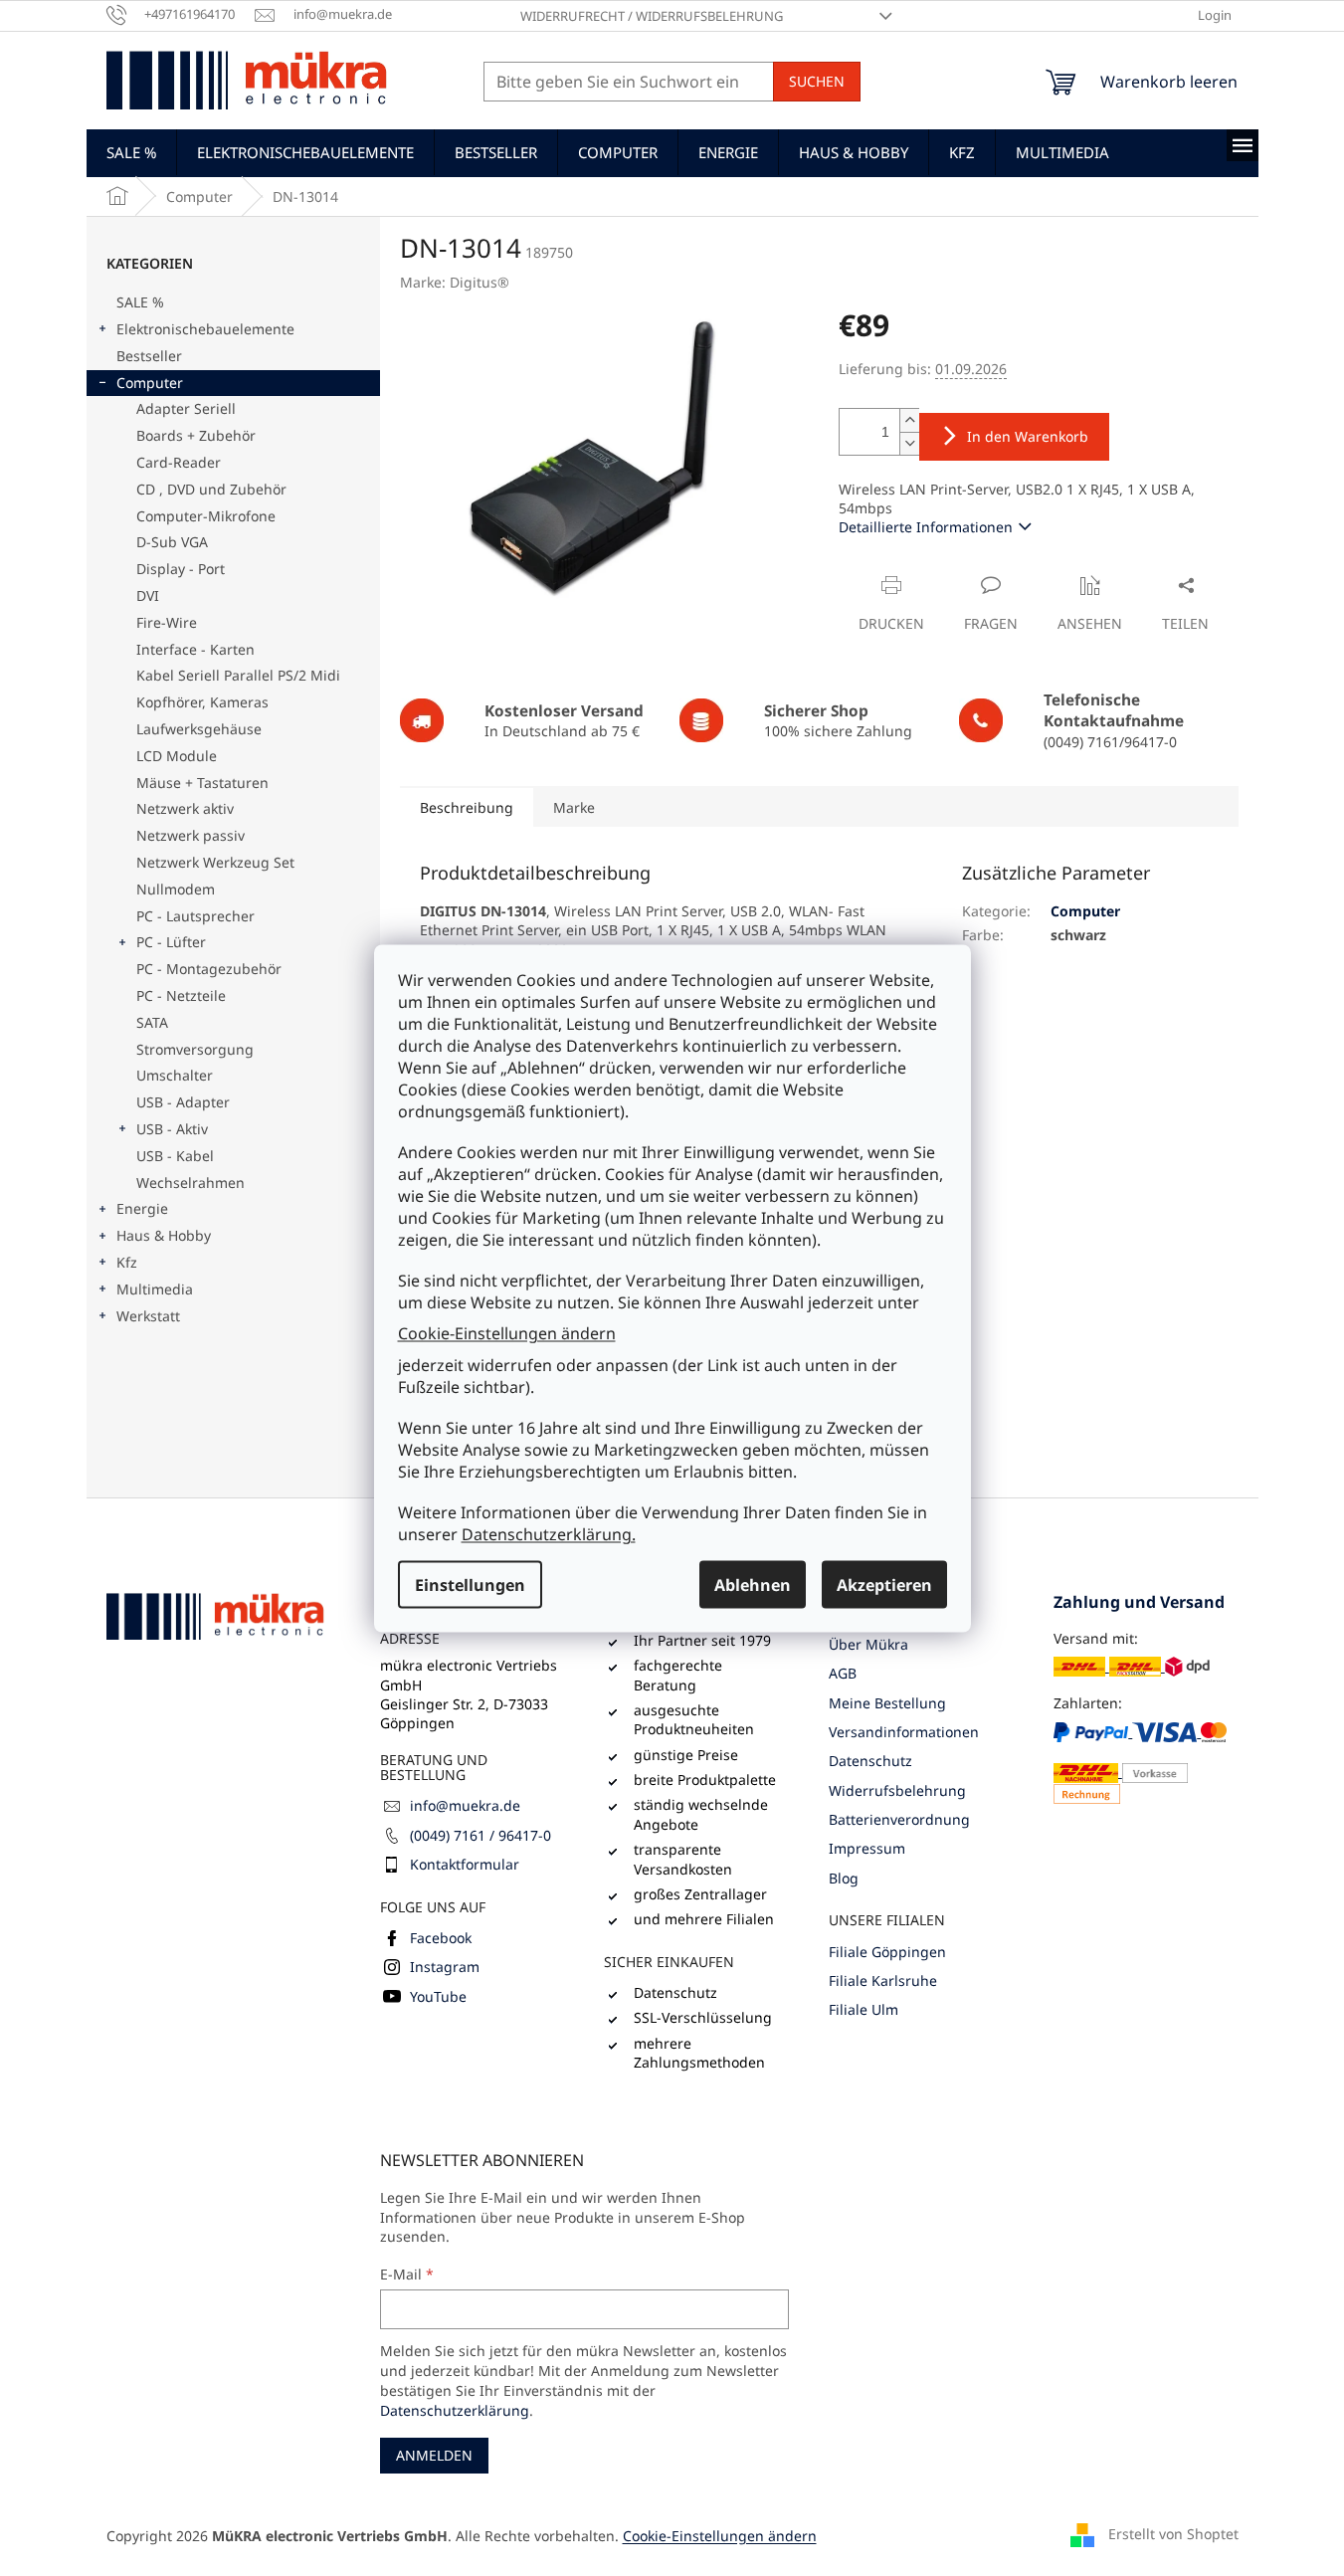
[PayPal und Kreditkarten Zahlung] (1146, 1763)
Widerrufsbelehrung (897, 1790)
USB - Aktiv (172, 1129)
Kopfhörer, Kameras (202, 702)
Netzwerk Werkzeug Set (215, 862)
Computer (150, 383)
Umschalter (175, 1075)
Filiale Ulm (864, 2009)
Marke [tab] (574, 807)
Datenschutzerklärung (455, 2410)
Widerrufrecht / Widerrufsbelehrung (652, 16)
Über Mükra (868, 1644)
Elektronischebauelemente (205, 329)
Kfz (127, 1262)
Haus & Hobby (164, 1235)
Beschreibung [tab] (467, 807)
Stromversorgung (195, 1049)
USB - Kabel (175, 1156)
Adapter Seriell (186, 408)
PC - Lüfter (171, 942)
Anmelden (434, 2455)
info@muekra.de (465, 1805)
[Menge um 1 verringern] (909, 443)
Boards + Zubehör (196, 435)
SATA (152, 1022)
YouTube (438, 1996)
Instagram (445, 1967)
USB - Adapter (183, 1102)
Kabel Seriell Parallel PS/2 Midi (238, 675)
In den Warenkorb (1028, 436)
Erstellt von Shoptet (1173, 2534)
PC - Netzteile (181, 995)
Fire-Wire (167, 622)
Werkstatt (148, 1316)
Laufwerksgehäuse (199, 729)
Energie (142, 1208)
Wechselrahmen (191, 1183)
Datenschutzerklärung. (549, 1533)
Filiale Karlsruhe (883, 1981)
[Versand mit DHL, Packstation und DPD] (1132, 1666)
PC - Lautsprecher (195, 916)
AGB (843, 1673)
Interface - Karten (195, 649)
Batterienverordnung (899, 1819)
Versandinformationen (904, 1732)
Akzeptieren (884, 1584)
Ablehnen (753, 1584)
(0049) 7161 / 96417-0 (480, 1835)
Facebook (441, 1938)
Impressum (867, 1848)
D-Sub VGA (172, 542)
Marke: (455, 282)
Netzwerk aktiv (185, 808)
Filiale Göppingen (887, 1952)
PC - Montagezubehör (209, 969)
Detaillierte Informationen (926, 527)
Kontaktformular (465, 1864)
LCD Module (177, 756)
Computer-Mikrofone (206, 516)
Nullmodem (176, 889)
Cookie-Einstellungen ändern (507, 1333)
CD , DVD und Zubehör (211, 489)
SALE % (140, 302)
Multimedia (155, 1289)
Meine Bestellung (887, 1703)
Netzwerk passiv (191, 835)
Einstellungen (470, 1584)
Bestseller (149, 356)
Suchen (817, 81)
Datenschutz (870, 1761)
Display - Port (181, 569)
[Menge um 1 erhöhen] (909, 420)
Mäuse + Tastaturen (202, 783)
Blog (844, 1878)
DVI (148, 595)
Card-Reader (179, 462)
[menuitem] (131, 152)
